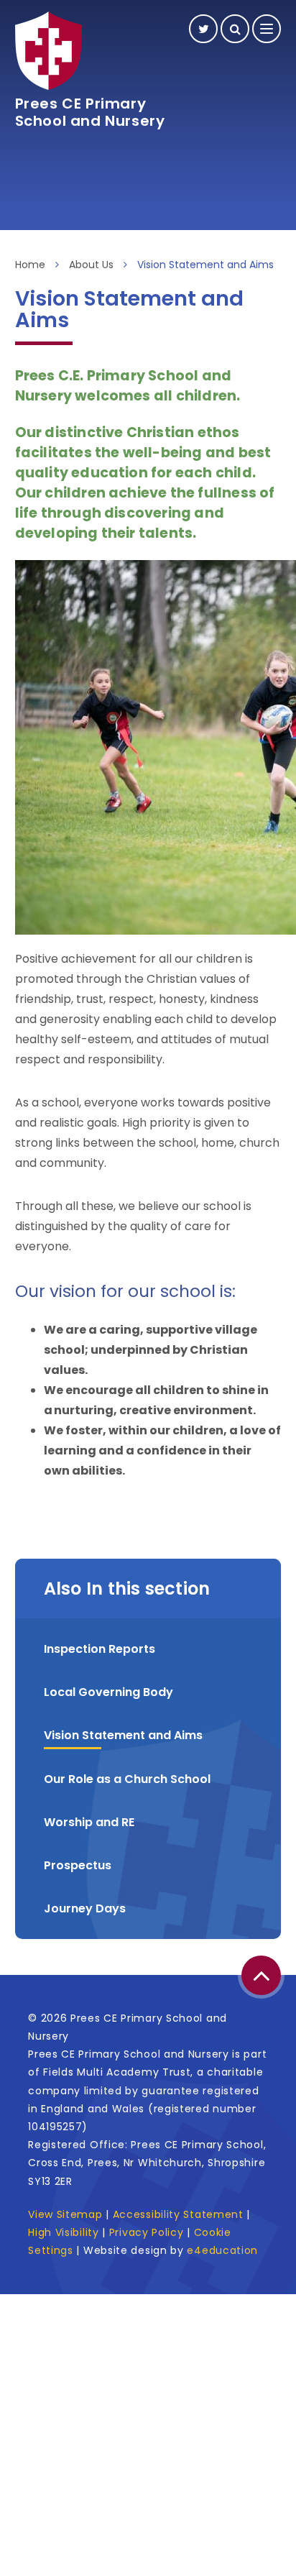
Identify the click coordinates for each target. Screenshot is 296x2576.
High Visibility (64, 2232)
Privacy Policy (147, 2232)
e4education (222, 2250)
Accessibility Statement (178, 2214)
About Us (91, 265)
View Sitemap (65, 2214)
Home (30, 265)
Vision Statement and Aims (205, 265)
